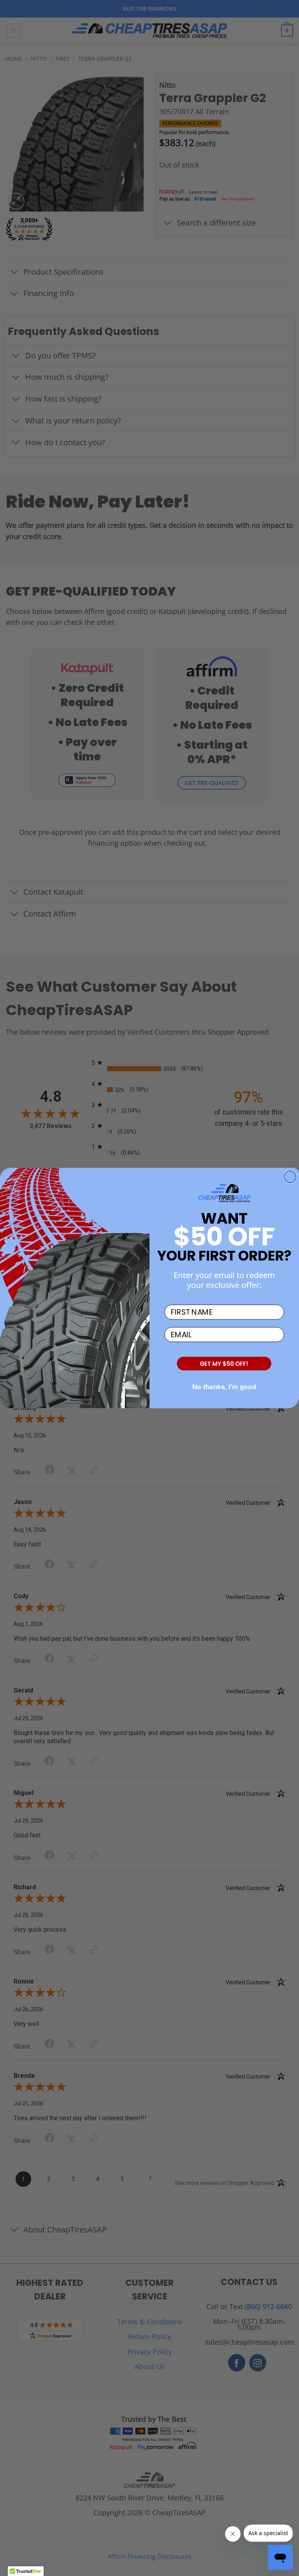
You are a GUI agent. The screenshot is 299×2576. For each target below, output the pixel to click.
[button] (224, 1364)
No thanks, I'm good (224, 1387)
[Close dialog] (290, 1177)
